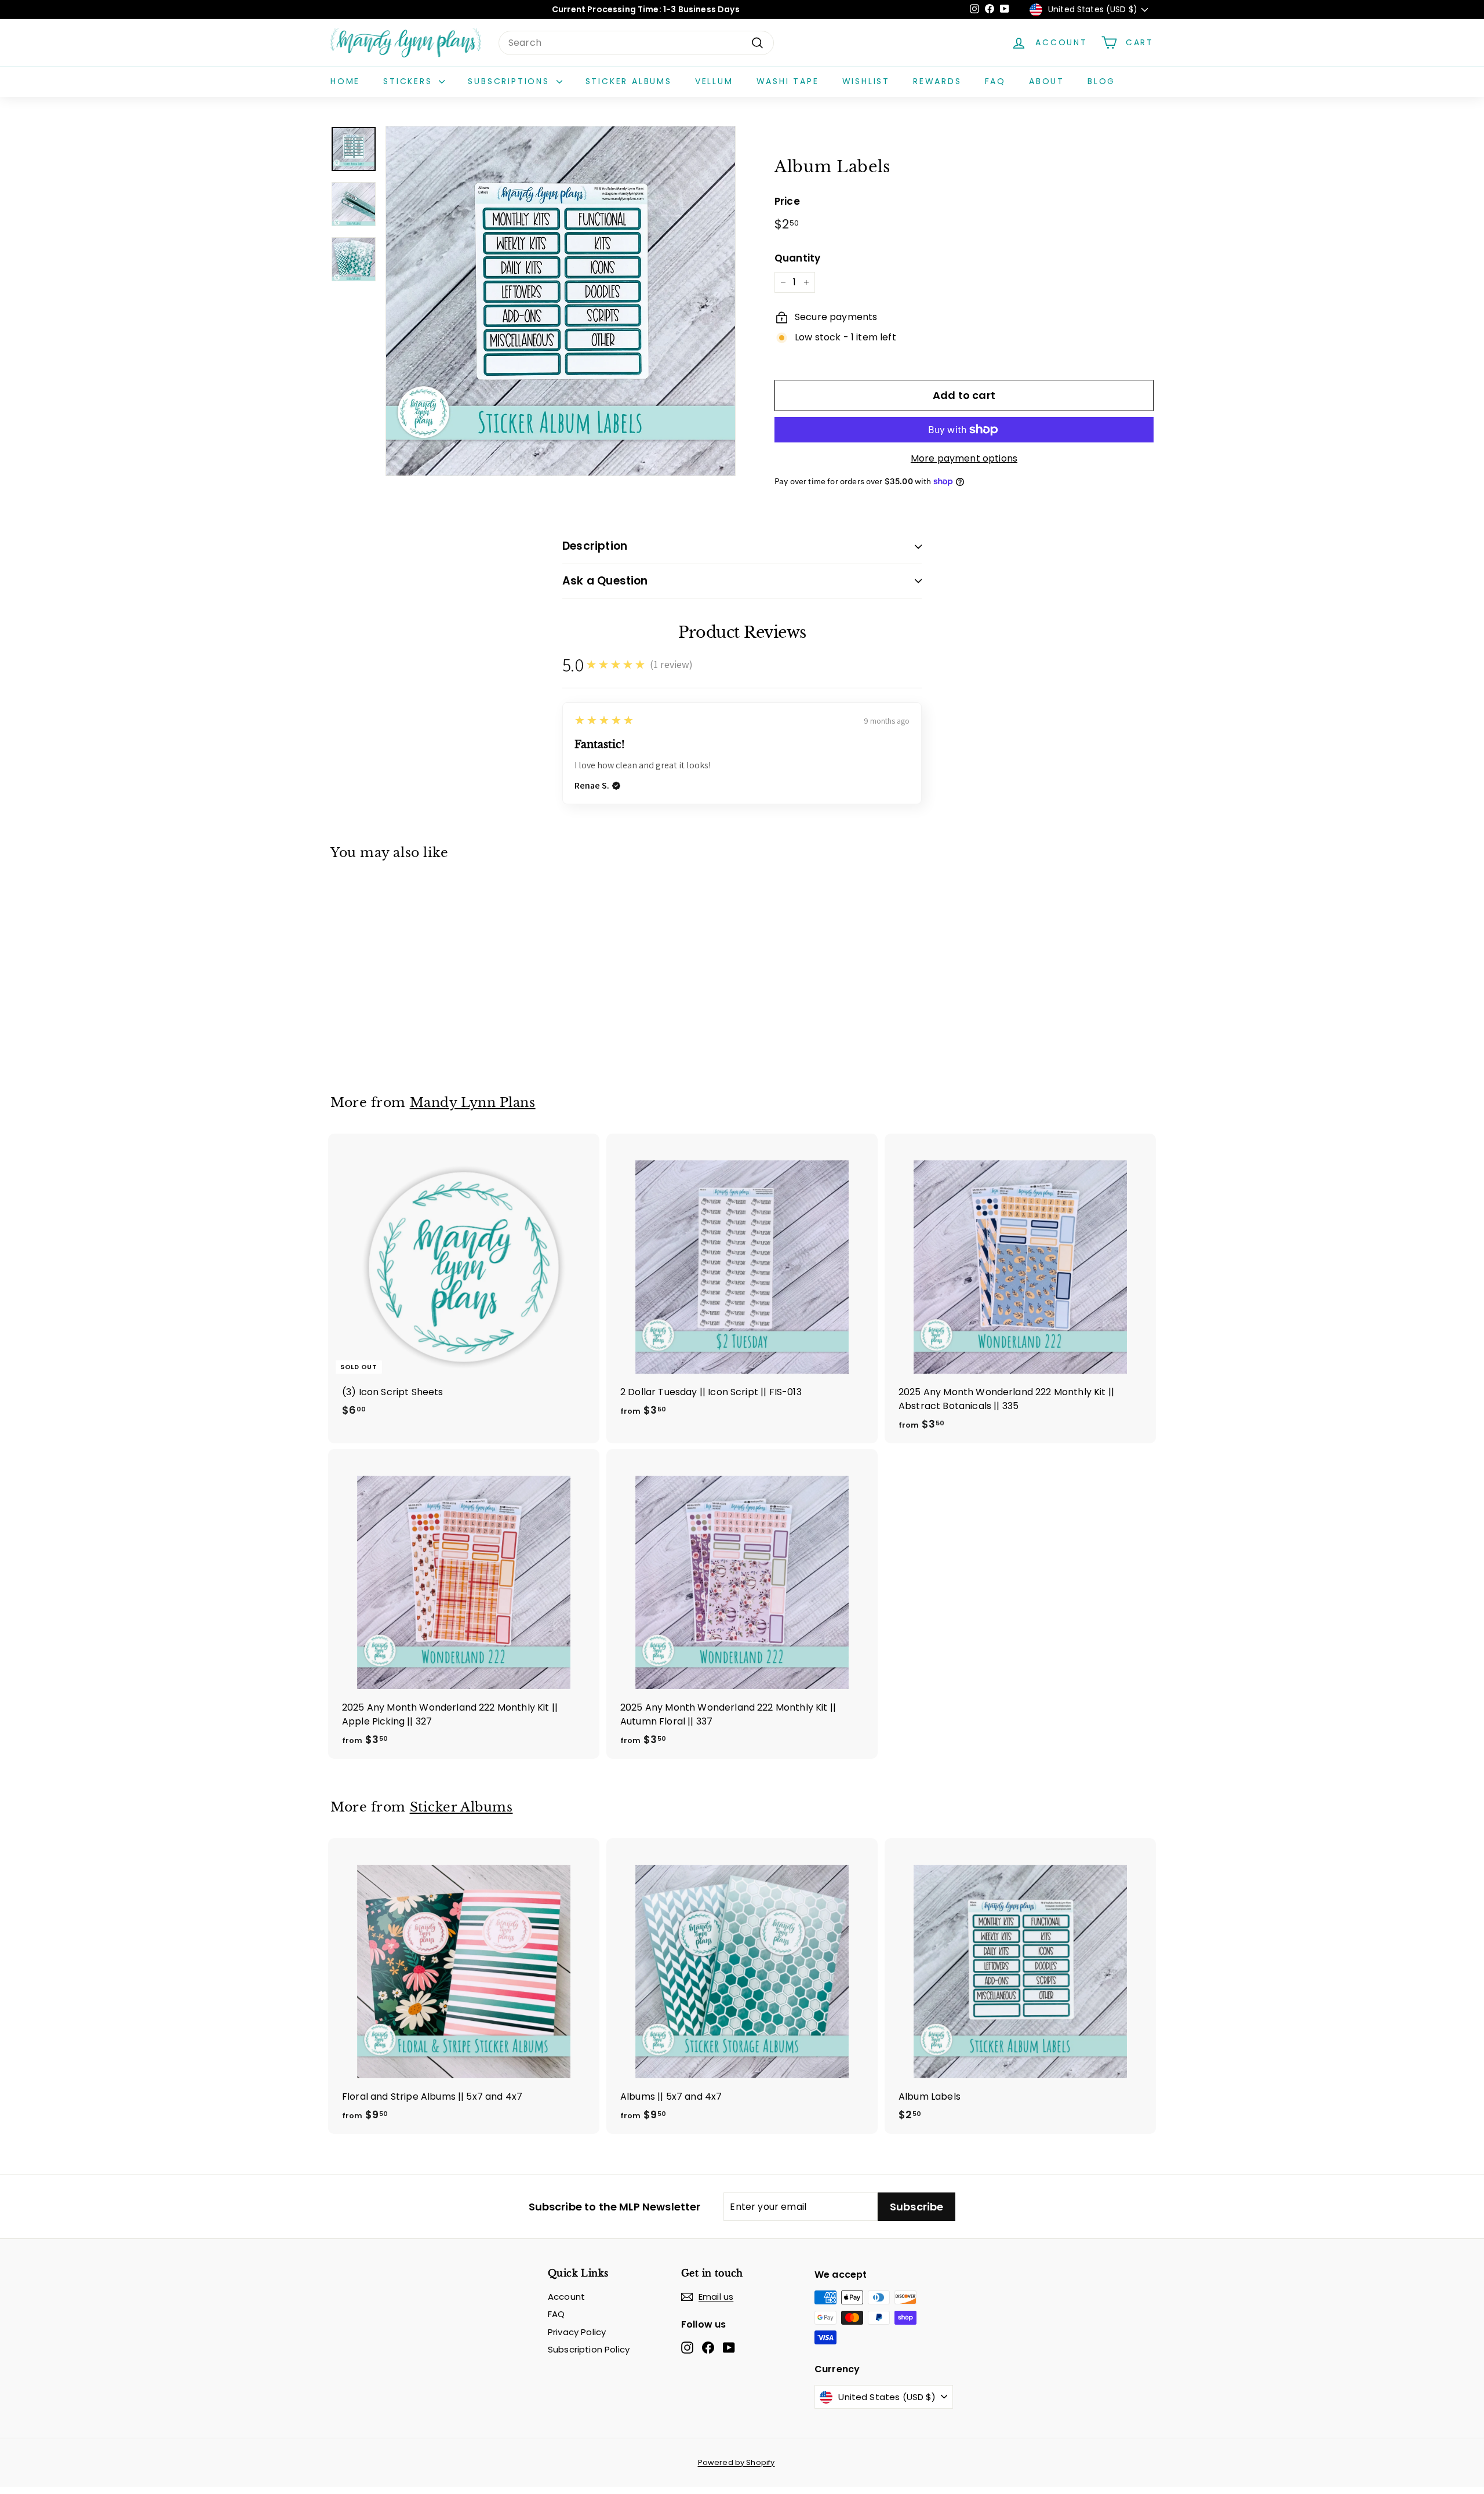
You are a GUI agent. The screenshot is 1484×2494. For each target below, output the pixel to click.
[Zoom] (561, 301)
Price (787, 201)
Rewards (937, 81)
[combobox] (636, 43)
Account (566, 2297)
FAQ (995, 81)
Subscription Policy (589, 2349)
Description (595, 546)
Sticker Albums (629, 81)
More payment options (964, 458)
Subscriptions (510, 81)
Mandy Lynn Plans (473, 1102)
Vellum (714, 81)
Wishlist (866, 81)
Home (345, 81)
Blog (1101, 81)
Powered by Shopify (736, 2462)
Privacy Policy (577, 2332)
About (1047, 81)
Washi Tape (788, 81)
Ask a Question (605, 581)
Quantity (797, 258)
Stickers (410, 81)
